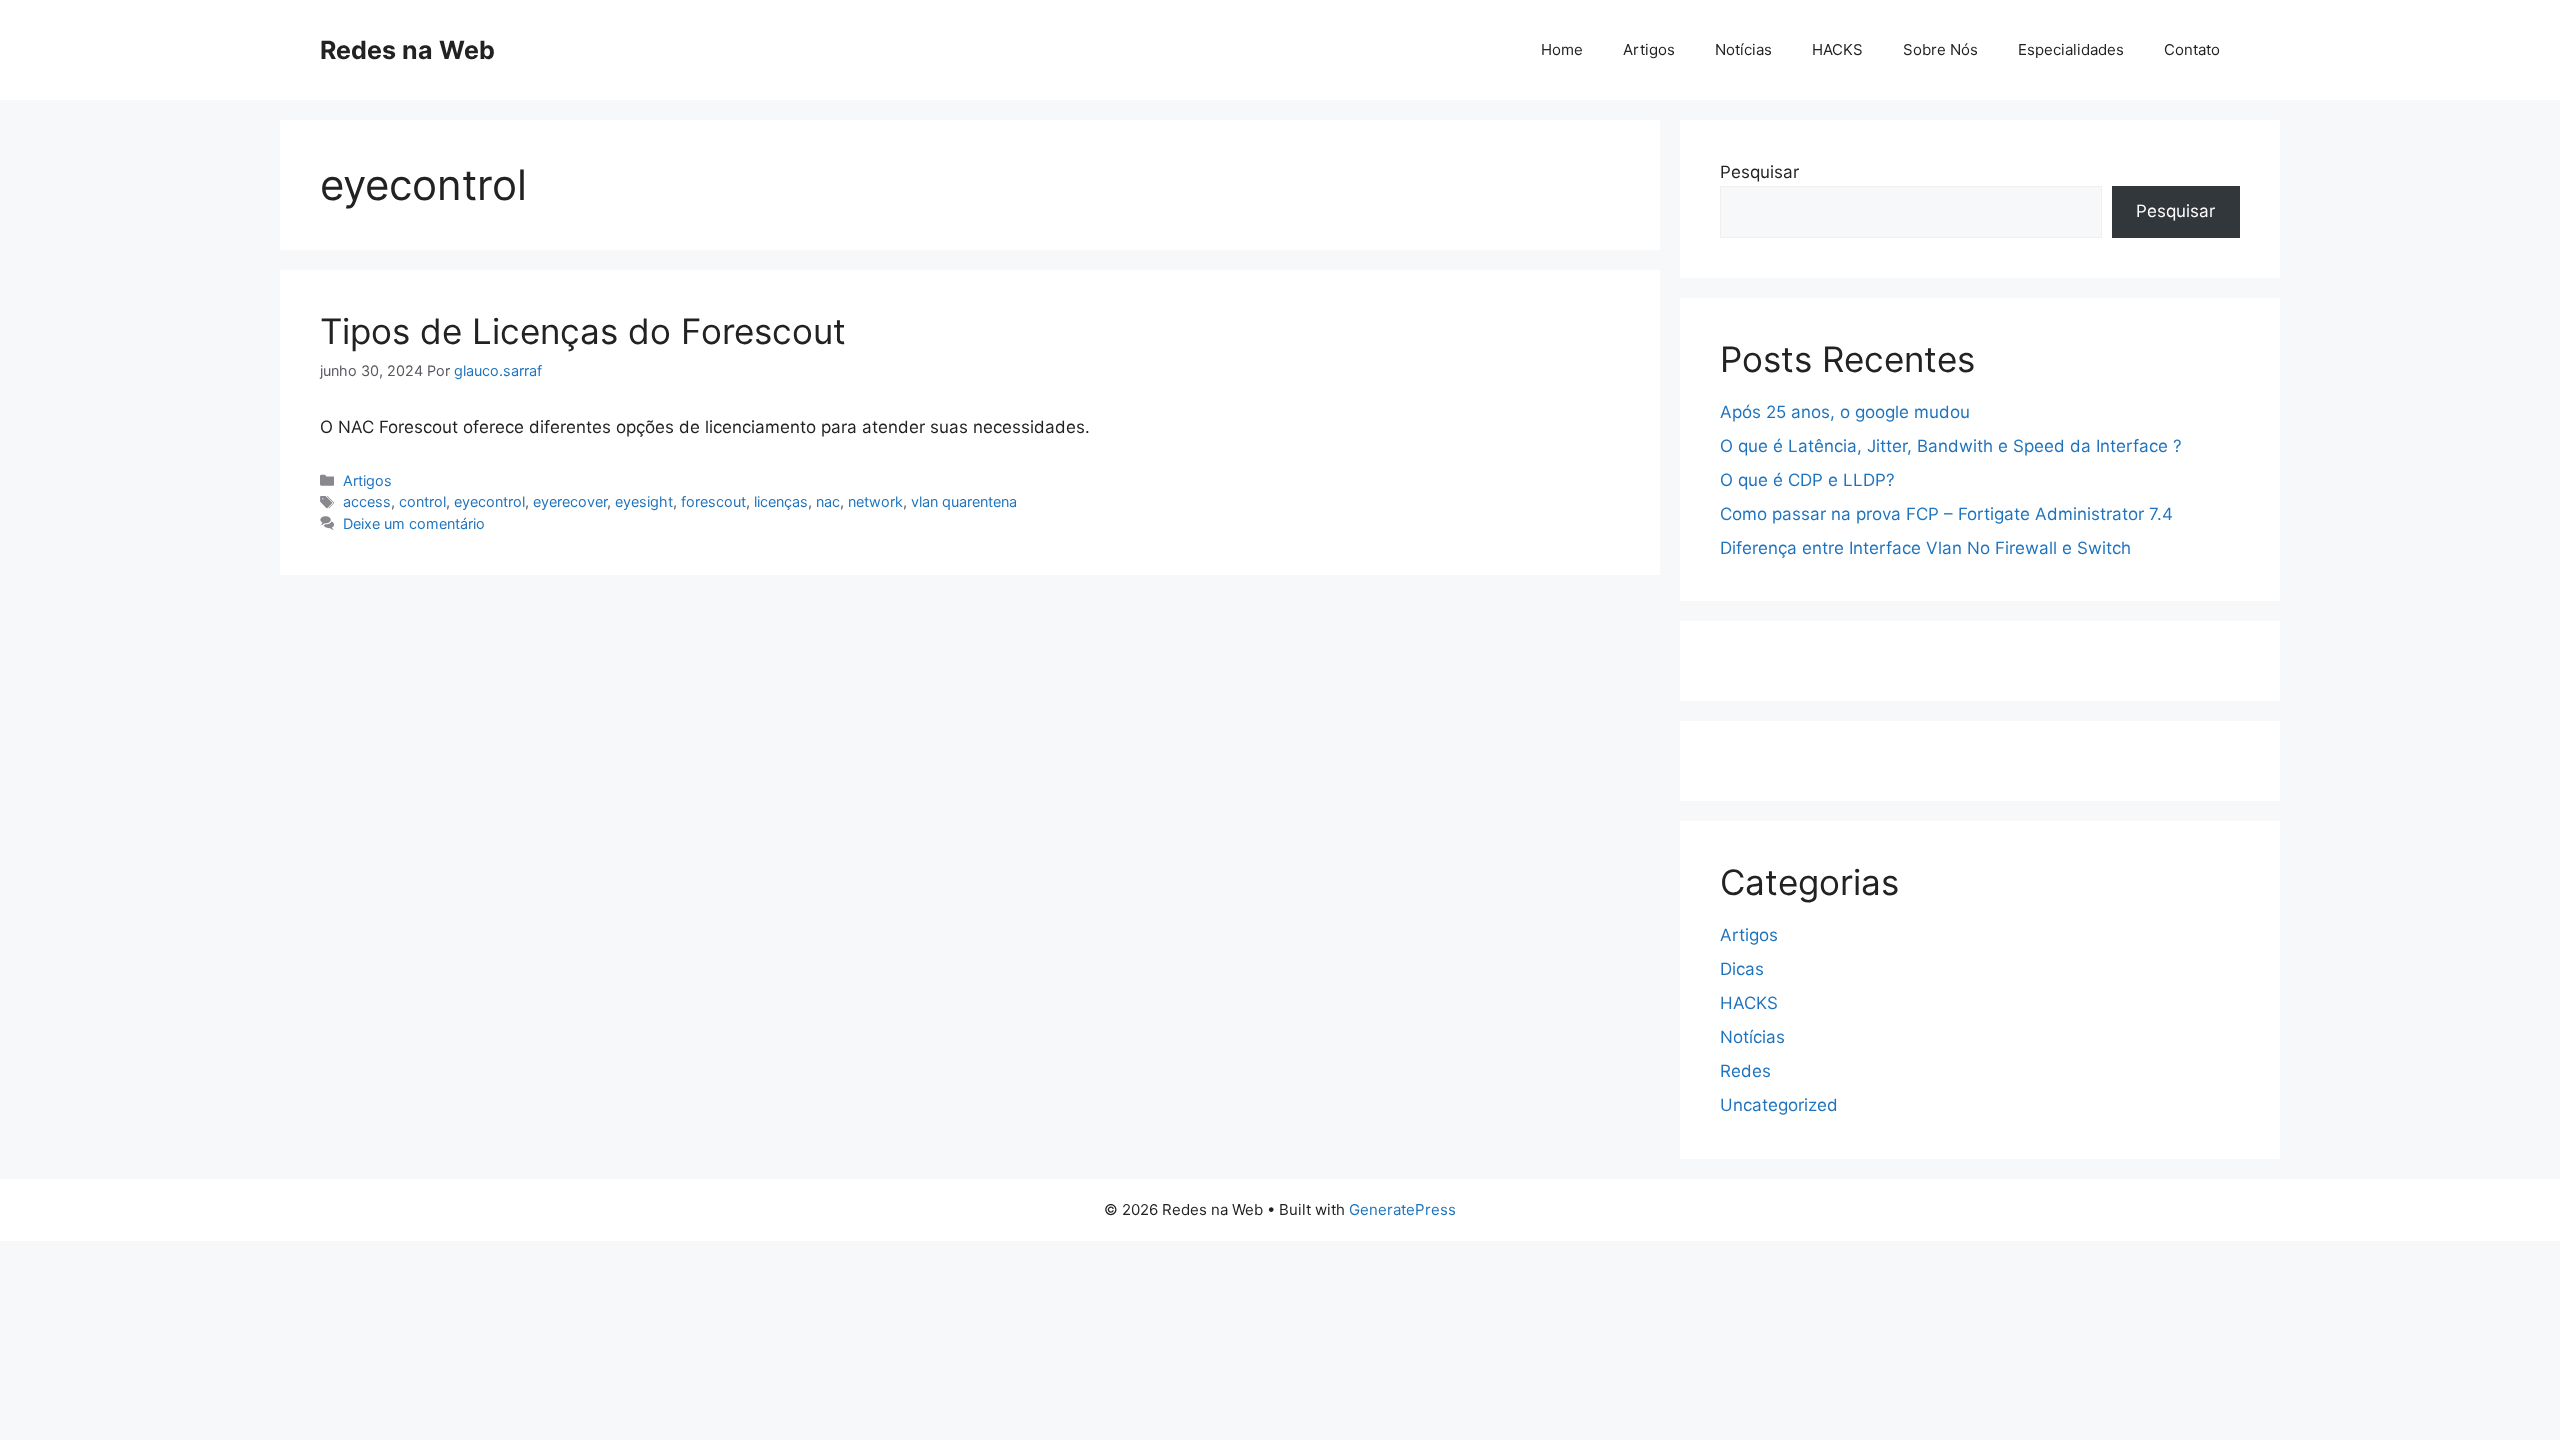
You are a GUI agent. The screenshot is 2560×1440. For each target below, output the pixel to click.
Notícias (1743, 49)
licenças (781, 501)
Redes (1745, 1071)
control (422, 501)
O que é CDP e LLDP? (1807, 480)
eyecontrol (489, 501)
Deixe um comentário (414, 523)
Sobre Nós (1940, 49)
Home (1562, 49)
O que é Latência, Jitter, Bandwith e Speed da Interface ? (1951, 446)
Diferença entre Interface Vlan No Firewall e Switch (1925, 548)
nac (828, 501)
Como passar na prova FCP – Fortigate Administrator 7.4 (1946, 514)
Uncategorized (1779, 1105)
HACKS (1837, 49)
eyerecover (570, 501)
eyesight (644, 501)
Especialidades (2071, 49)
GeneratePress (1402, 1209)
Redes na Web (407, 50)
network (875, 501)
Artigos (1649, 49)
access (367, 501)
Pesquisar (1759, 172)
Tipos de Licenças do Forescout (583, 331)
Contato (2192, 49)
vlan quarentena (964, 501)
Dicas (1742, 969)
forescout (713, 501)
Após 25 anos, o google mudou (1845, 412)
